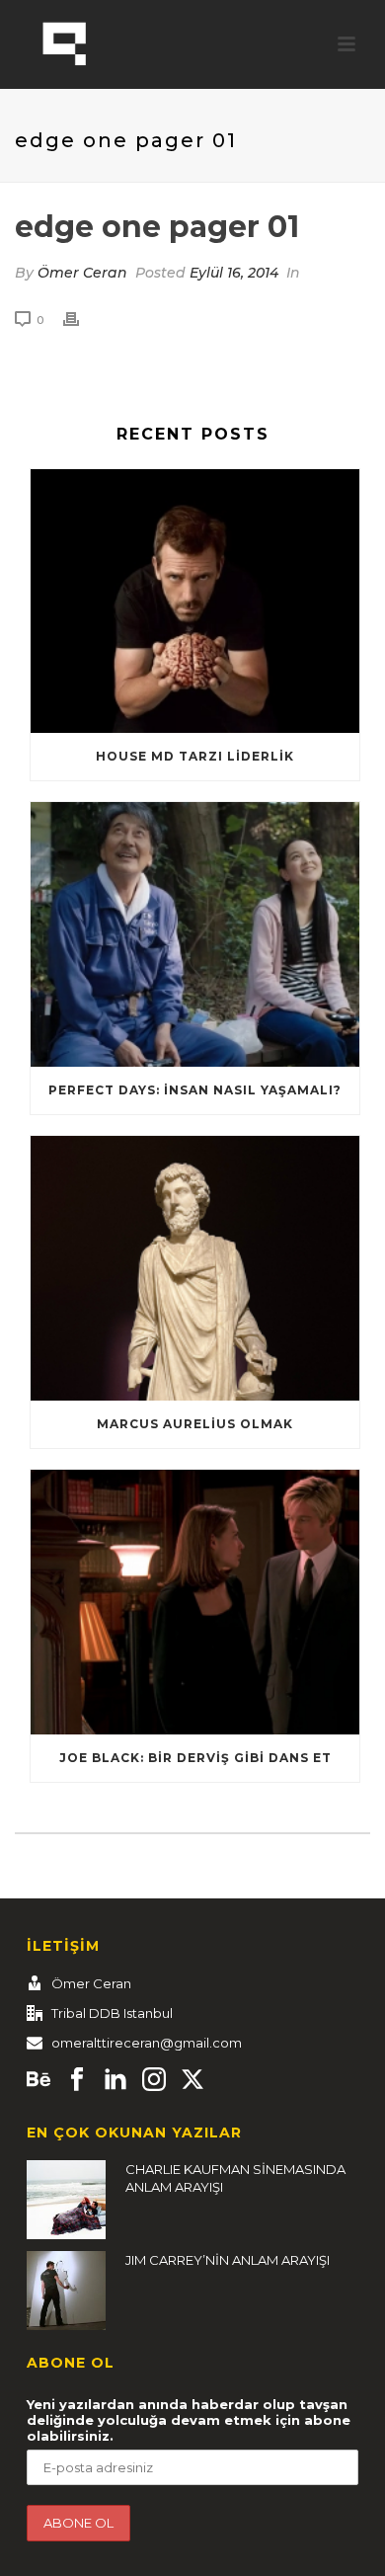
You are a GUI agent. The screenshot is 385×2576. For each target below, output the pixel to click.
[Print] (81, 320)
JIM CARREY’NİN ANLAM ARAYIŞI (228, 2260)
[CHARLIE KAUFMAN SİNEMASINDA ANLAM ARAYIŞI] (66, 2200)
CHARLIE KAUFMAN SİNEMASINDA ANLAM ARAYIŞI (235, 2178)
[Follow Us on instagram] (154, 2080)
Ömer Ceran (82, 273)
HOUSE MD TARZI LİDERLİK (195, 756)
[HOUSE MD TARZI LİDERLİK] (195, 602)
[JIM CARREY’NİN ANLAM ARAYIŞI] (66, 2291)
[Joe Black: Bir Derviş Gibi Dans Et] (195, 1602)
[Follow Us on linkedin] (115, 2080)
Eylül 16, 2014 (234, 273)
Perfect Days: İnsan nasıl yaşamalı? (195, 1090)
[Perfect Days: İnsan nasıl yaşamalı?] (195, 934)
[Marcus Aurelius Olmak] (195, 1268)
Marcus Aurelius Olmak (195, 1424)
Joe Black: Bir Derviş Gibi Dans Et (195, 1758)
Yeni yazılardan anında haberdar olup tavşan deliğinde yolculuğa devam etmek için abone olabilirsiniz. (189, 2420)
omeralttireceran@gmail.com (147, 2043)
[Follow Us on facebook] (77, 2080)
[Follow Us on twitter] (192, 2080)
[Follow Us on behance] (38, 2080)
